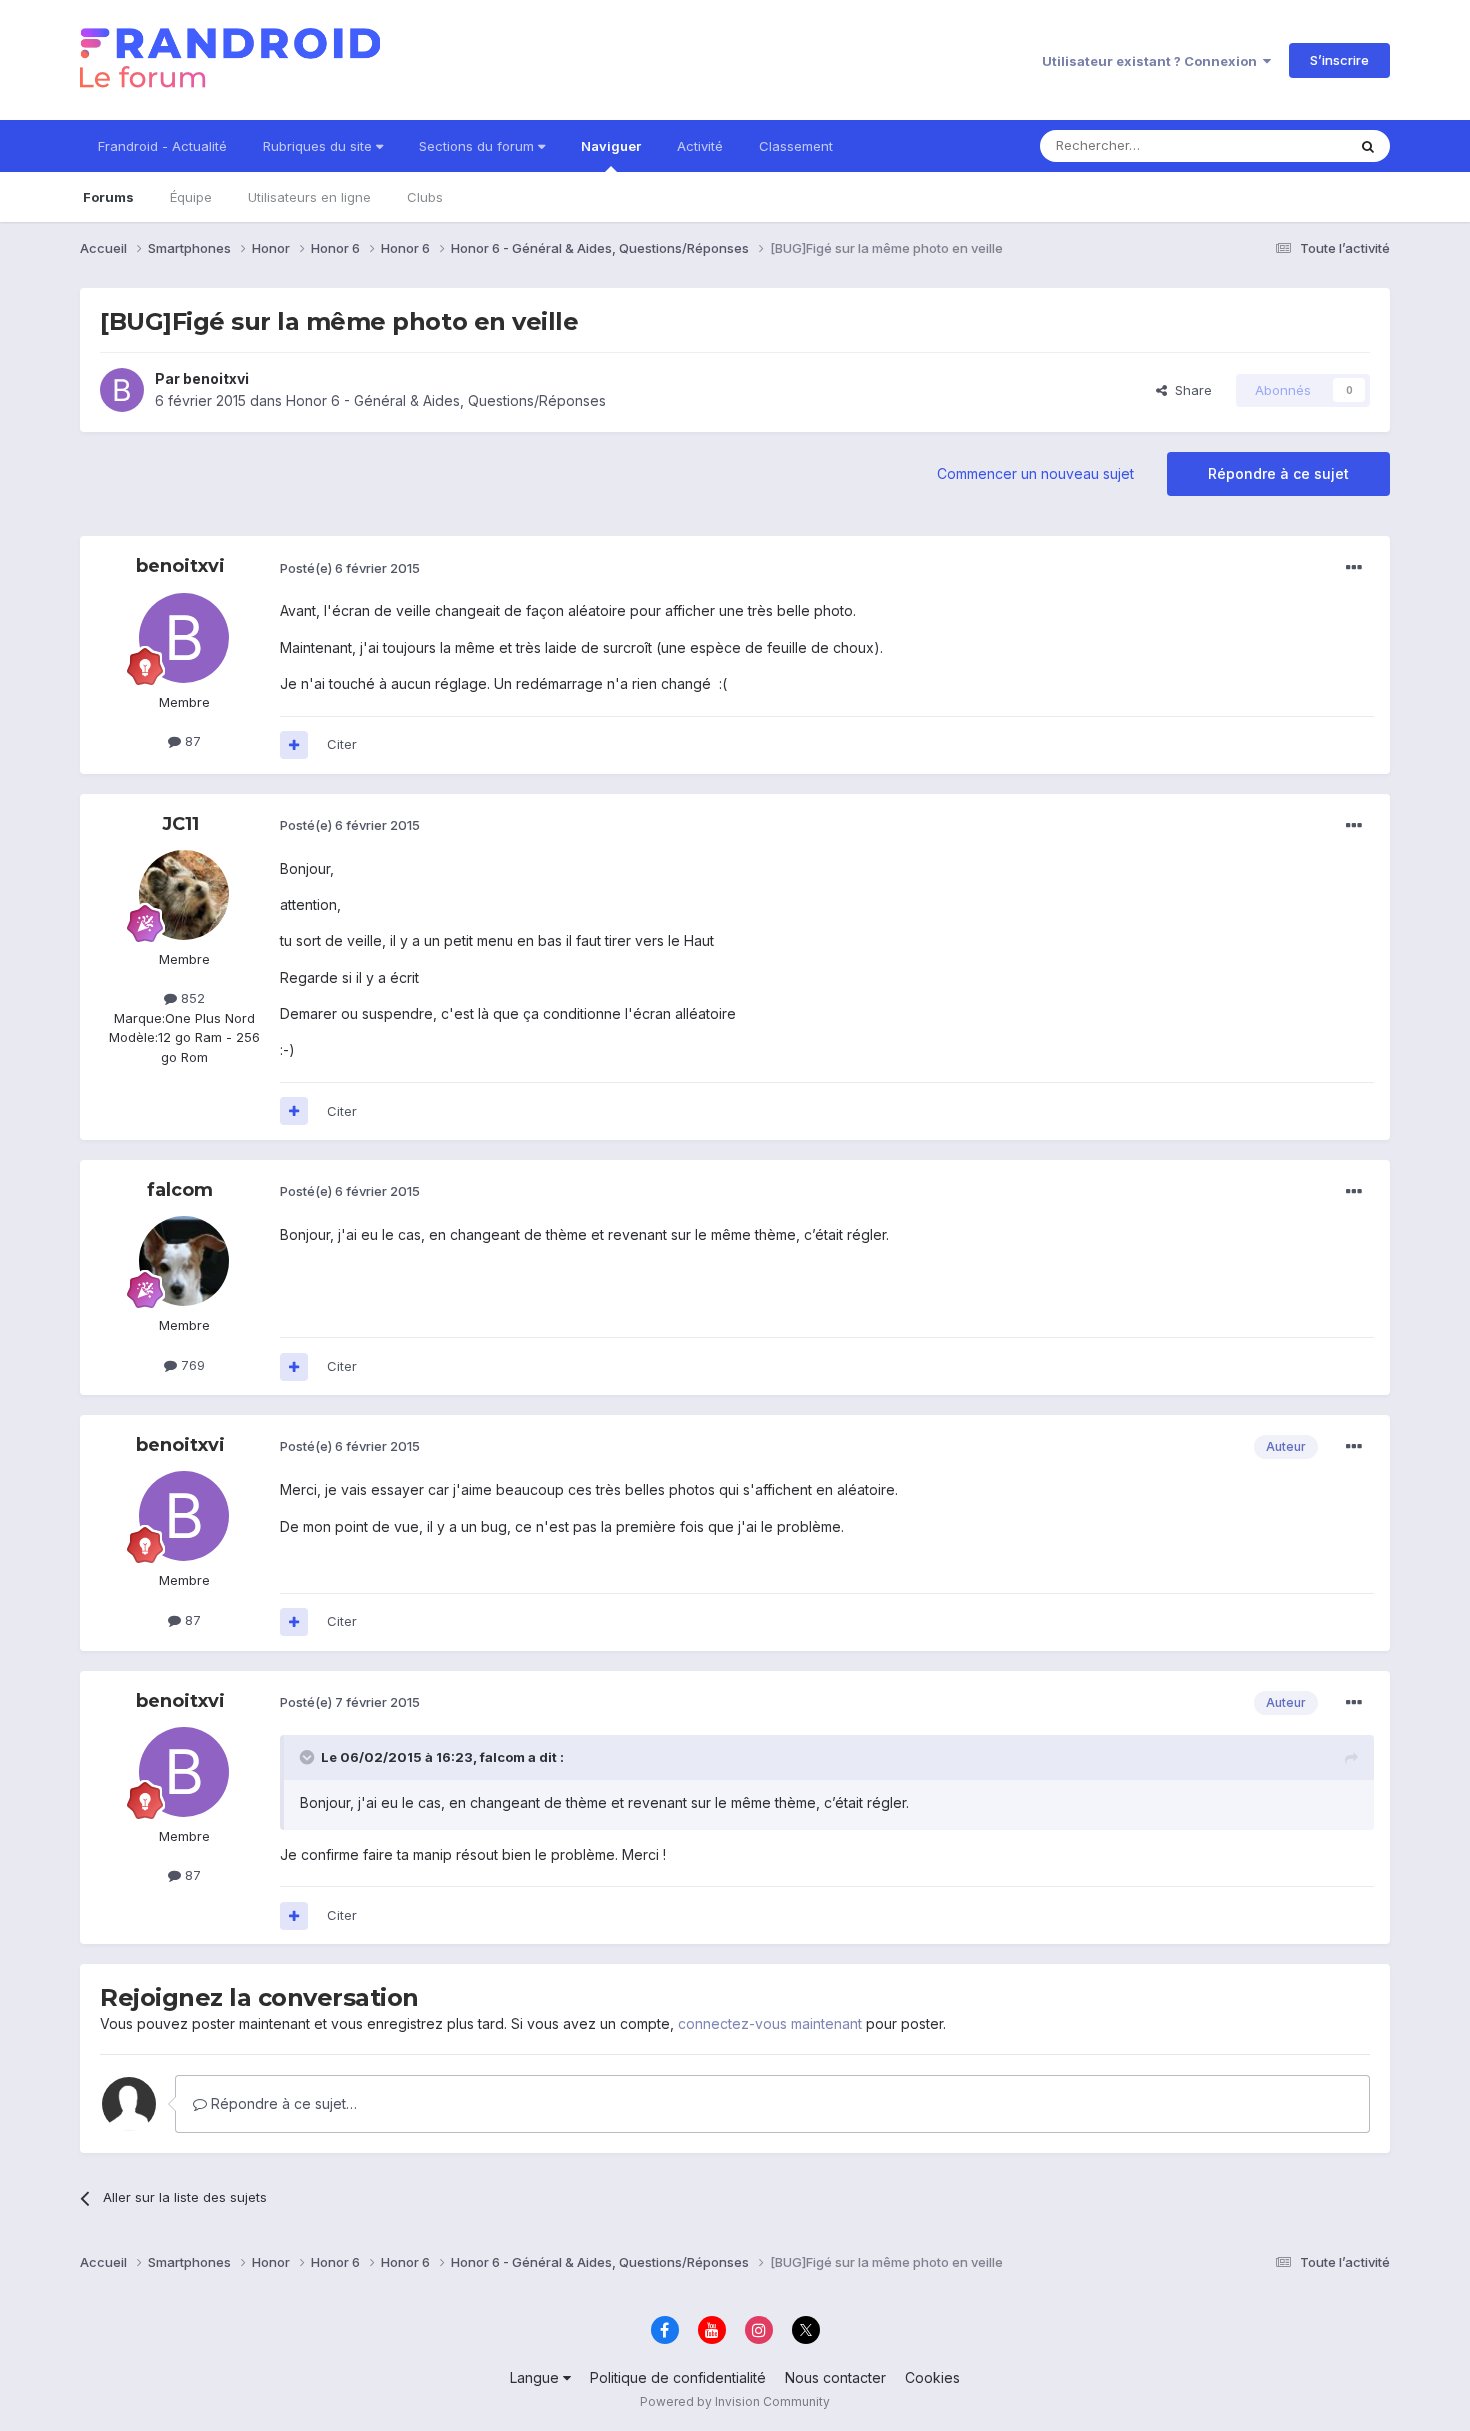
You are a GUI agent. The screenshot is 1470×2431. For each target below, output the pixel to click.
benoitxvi (216, 378)
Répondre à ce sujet (1278, 473)
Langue (536, 2377)
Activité (700, 146)
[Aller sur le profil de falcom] (184, 1261)
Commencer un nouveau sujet (1035, 473)
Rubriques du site (319, 146)
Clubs (425, 197)
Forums (108, 197)
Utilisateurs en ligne (309, 197)
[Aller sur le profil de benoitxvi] (122, 390)
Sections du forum (478, 146)
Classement (796, 146)
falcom (180, 1190)
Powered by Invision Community (735, 2401)
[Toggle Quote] (309, 1757)
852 (191, 998)
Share (1189, 390)
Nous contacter (835, 2377)
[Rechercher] (1368, 146)
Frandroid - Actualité (162, 146)
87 (191, 741)
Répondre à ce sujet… (282, 2103)
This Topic (1287, 145)
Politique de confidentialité (678, 2377)
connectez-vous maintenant (770, 2023)
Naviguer (611, 146)
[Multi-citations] (294, 745)
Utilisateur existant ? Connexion (1152, 61)
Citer (342, 744)
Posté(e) (350, 568)
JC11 (180, 824)
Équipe (191, 197)
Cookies (932, 2377)
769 (191, 1365)
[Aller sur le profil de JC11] (184, 895)
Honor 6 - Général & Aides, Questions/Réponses (446, 400)
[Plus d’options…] (1354, 568)
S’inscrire (1339, 60)
